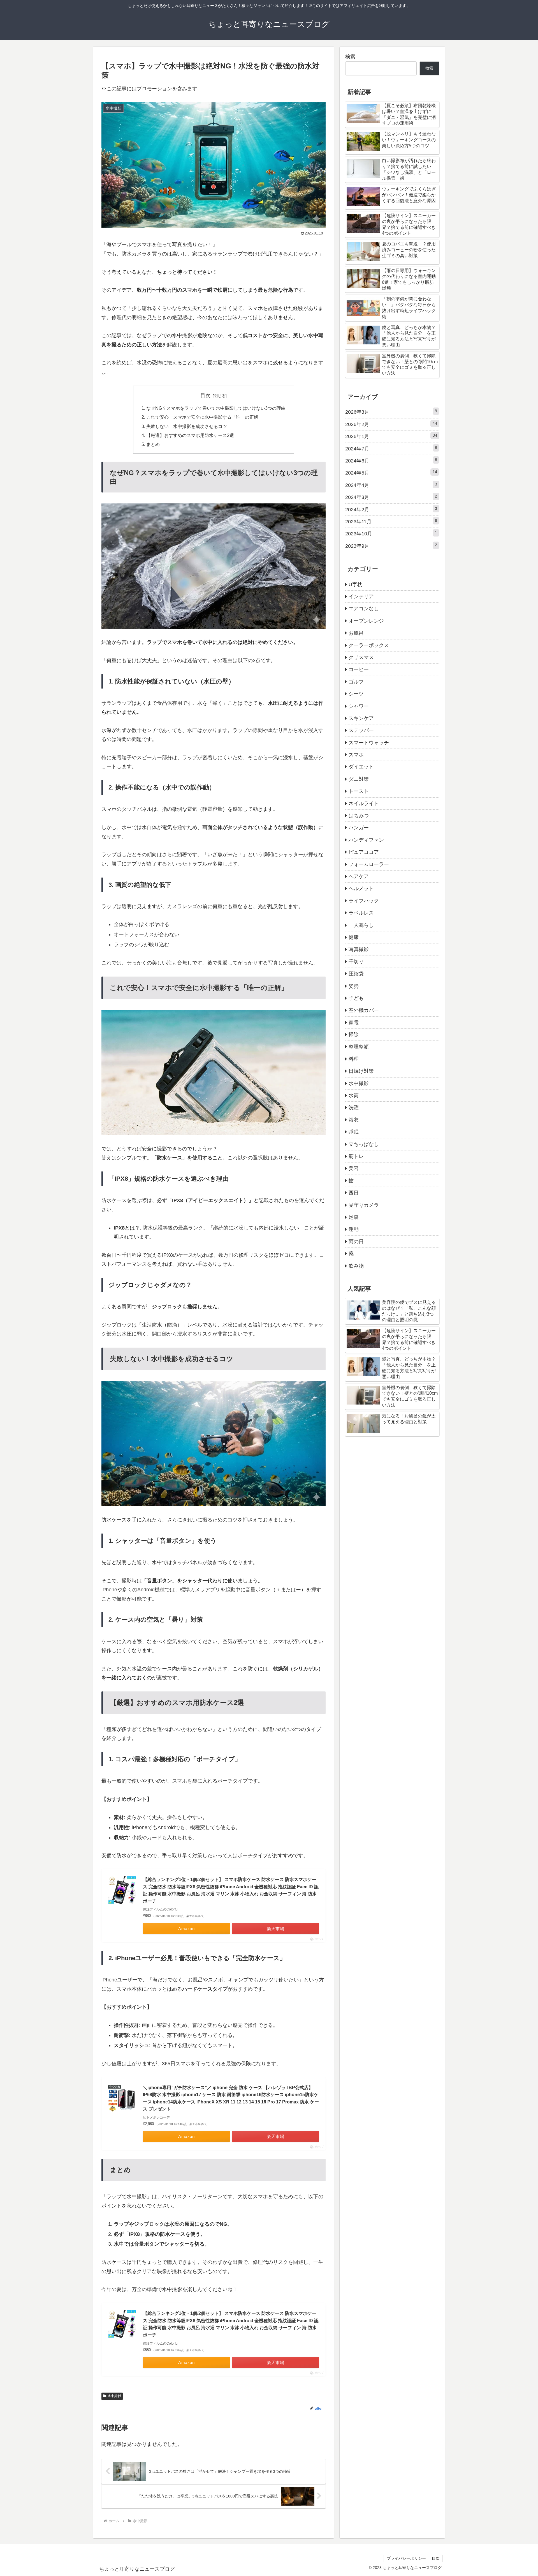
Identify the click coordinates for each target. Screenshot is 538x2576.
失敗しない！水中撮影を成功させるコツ (187, 426)
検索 (350, 57)
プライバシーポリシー (406, 2558)
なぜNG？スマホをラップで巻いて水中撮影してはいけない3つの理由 (216, 408)
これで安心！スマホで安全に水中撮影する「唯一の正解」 (205, 417)
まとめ (153, 444)
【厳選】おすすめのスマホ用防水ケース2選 (190, 435)
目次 (205, 395)
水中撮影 (114, 2396)
